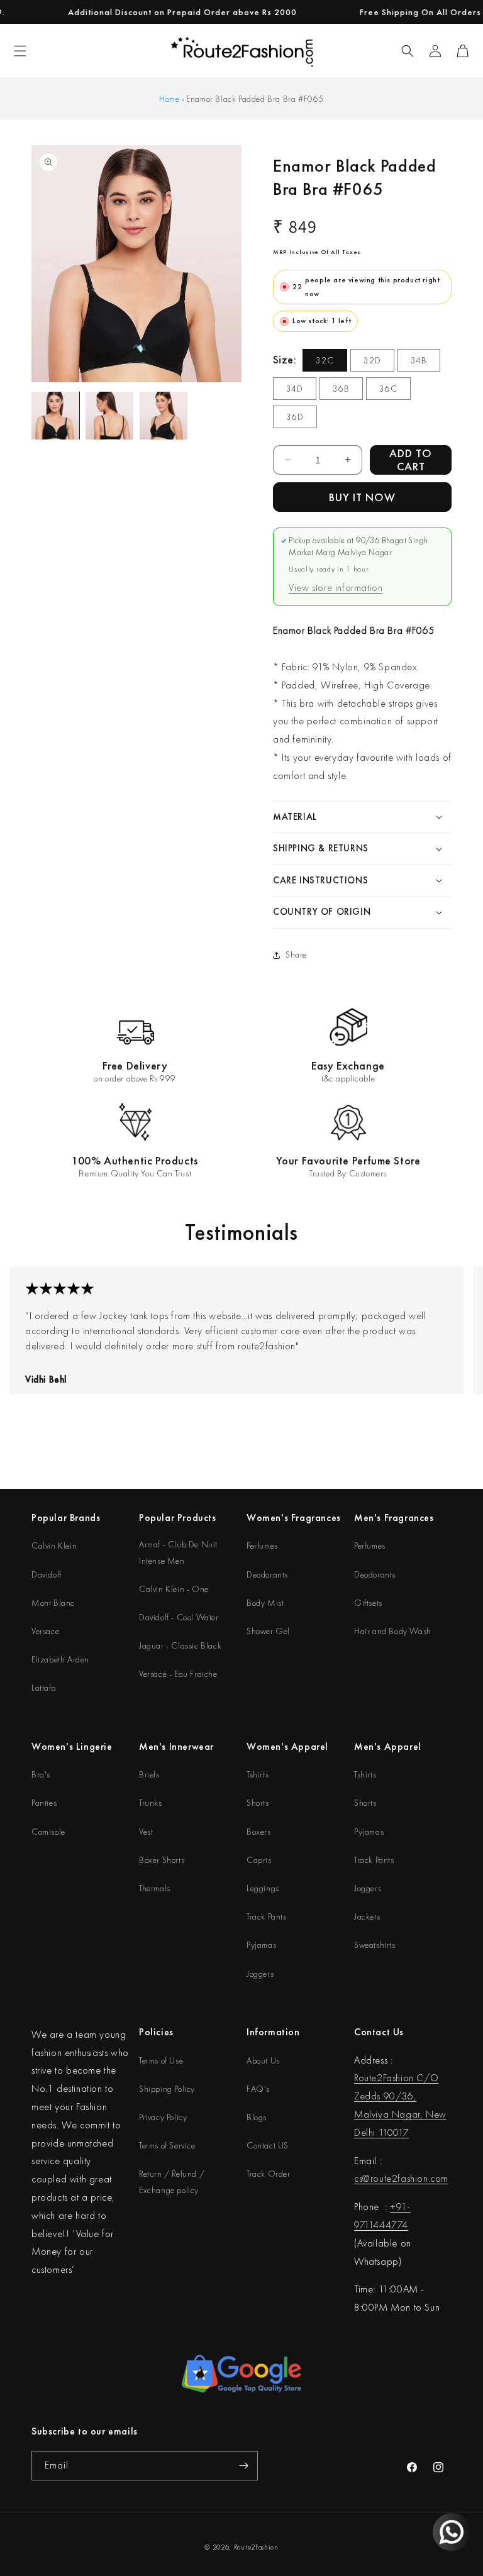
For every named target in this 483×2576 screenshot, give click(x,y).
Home (169, 99)
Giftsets (368, 1603)
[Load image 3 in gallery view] (164, 416)
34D (295, 389)
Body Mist (265, 1603)
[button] (408, 51)
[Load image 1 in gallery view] (55, 416)
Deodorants (267, 1574)
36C (388, 389)
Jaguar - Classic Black (180, 1645)
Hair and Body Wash (393, 1631)
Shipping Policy (167, 2089)
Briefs (149, 1774)
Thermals (155, 1888)
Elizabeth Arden (60, 1659)
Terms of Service (167, 2145)
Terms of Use (161, 2060)
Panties (44, 1803)
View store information (336, 588)
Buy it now (362, 497)
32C (325, 360)
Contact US (268, 2145)
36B (341, 389)
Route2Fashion (256, 2547)
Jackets (367, 1916)
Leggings (263, 1888)
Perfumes (262, 1545)
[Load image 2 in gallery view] (109, 416)
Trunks (151, 1803)
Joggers (260, 1974)
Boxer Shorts (162, 1860)
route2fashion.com (409, 2178)
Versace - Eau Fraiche (178, 1674)
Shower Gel (268, 1631)
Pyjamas (261, 1945)
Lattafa (44, 1688)
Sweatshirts (375, 1945)
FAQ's (258, 2089)
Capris (259, 1860)
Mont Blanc (53, 1603)
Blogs (257, 2117)
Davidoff (47, 1574)
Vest (146, 1832)
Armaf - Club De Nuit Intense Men (178, 1552)
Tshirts (258, 1774)
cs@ (362, 2178)
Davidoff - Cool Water (179, 1617)
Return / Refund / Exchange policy (172, 2181)
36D (295, 417)
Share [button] (296, 954)
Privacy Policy (163, 2117)
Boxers (259, 1832)
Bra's (41, 1774)
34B (419, 360)
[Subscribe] (243, 2466)
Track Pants (267, 1916)
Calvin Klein (54, 1545)
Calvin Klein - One (174, 1589)
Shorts (258, 1803)
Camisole (48, 1832)
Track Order (269, 2174)
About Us (263, 2060)
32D (372, 360)
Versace (45, 1631)
